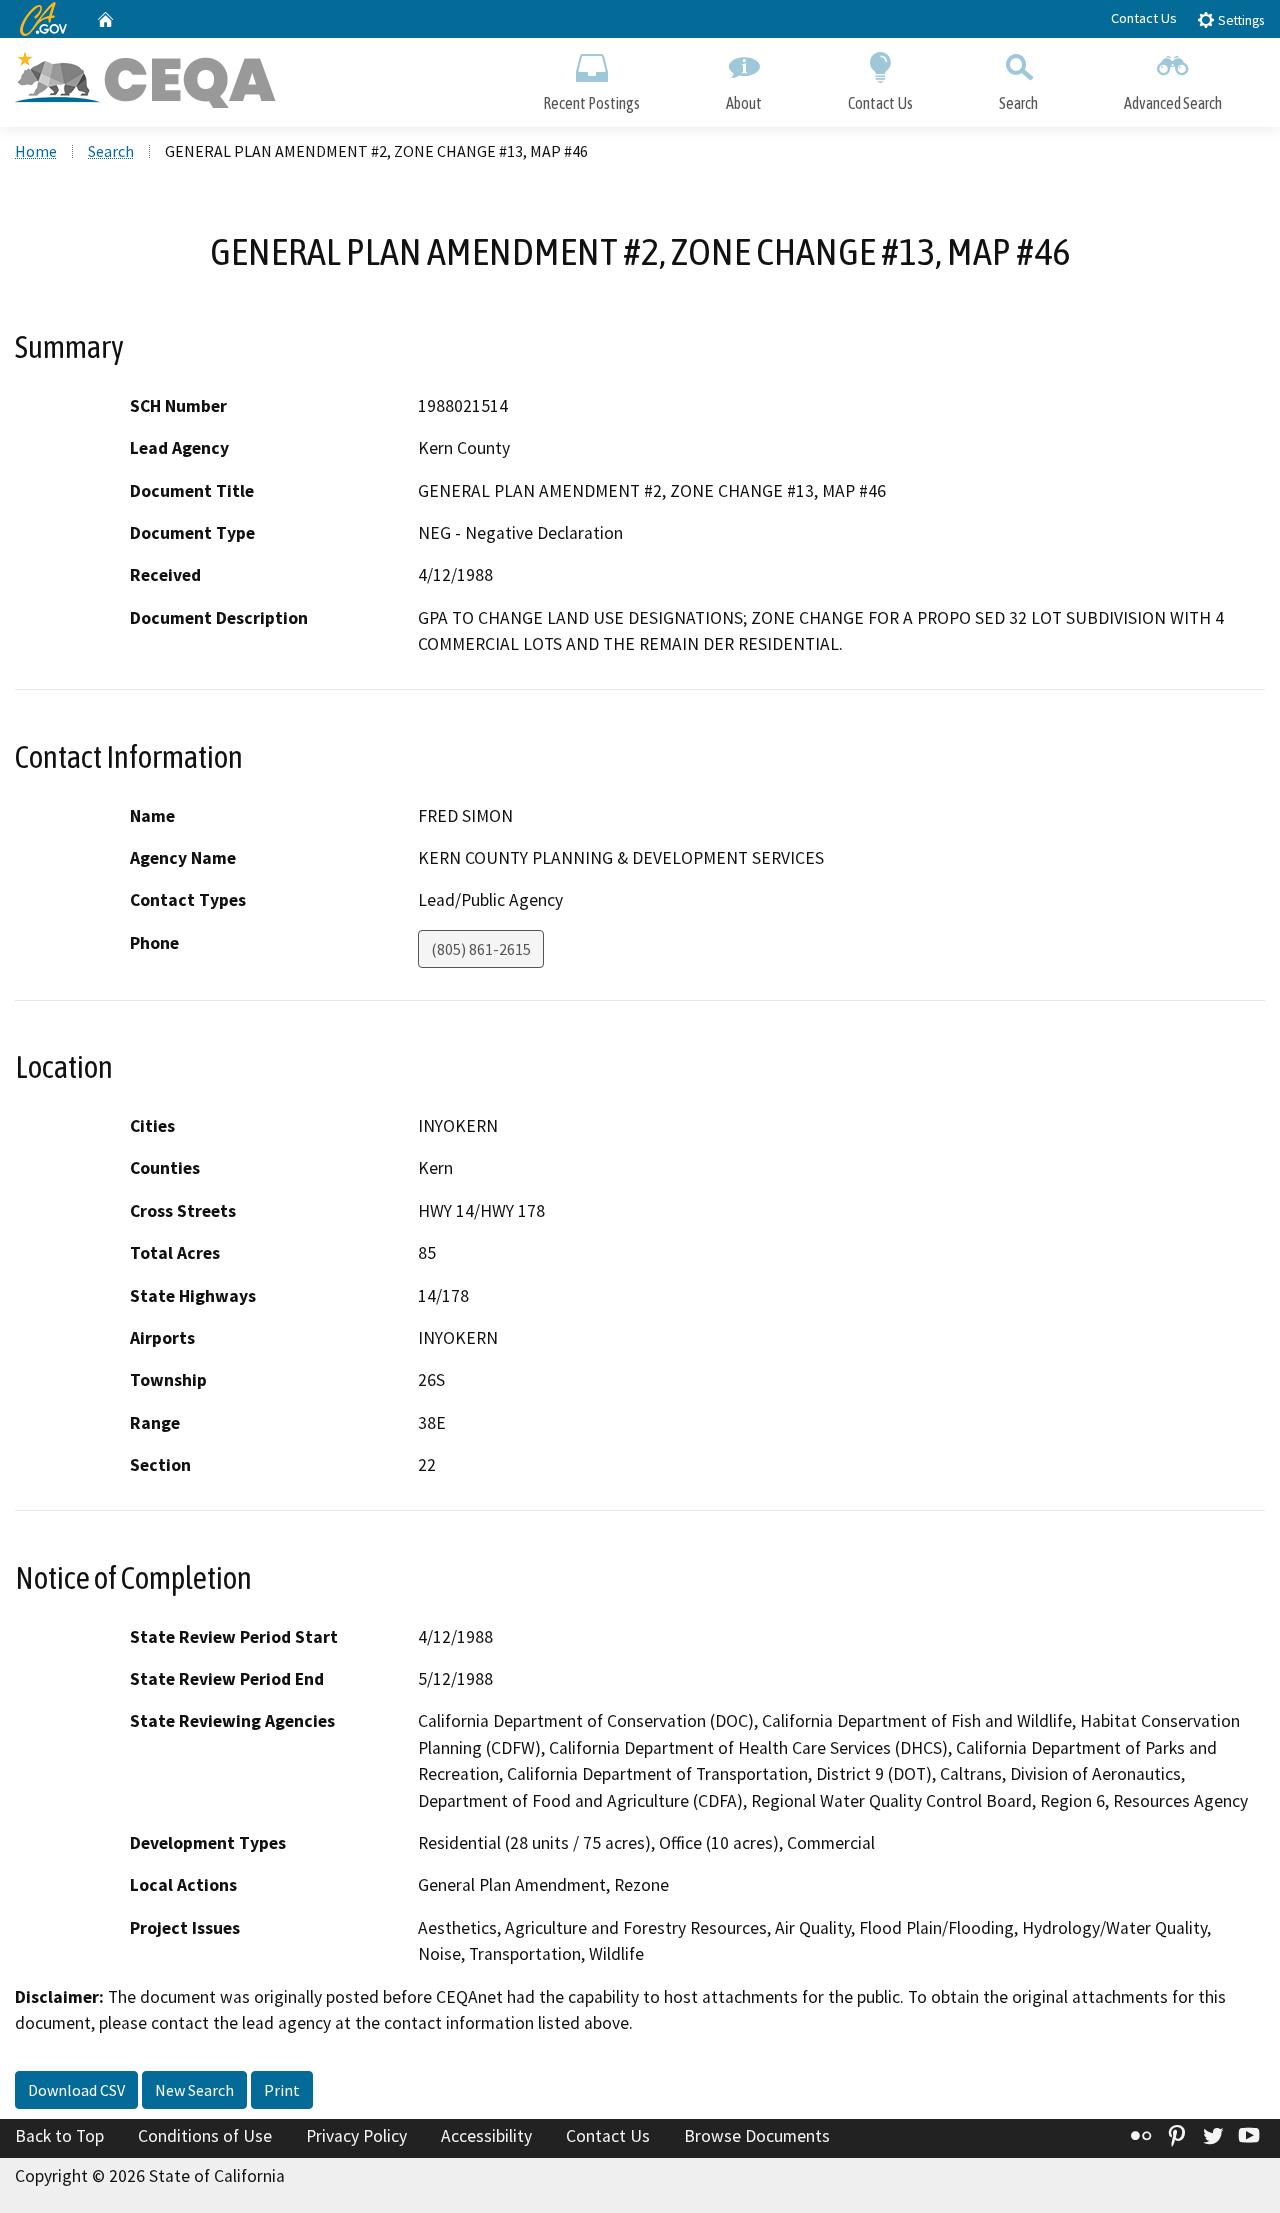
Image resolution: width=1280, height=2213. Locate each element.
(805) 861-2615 (481, 949)
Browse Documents (757, 2136)
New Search (194, 2090)
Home (36, 151)
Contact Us (1144, 18)
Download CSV (76, 2090)
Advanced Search (1173, 103)
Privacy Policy (356, 2136)
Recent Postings (591, 103)
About (744, 103)
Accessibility (486, 2136)
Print (282, 2090)
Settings (1239, 20)
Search (1018, 103)
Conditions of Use (205, 2136)
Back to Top (59, 2136)
